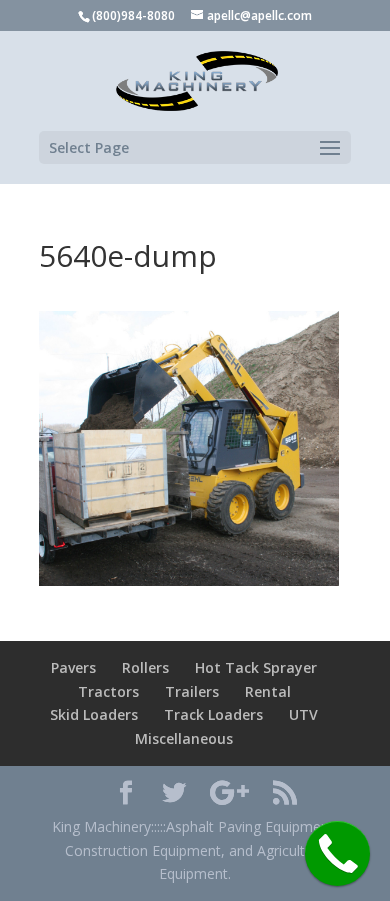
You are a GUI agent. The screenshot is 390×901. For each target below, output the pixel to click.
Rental (268, 691)
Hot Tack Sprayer (256, 667)
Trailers (192, 691)
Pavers (73, 667)
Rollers (145, 667)
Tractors (108, 691)
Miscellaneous (184, 738)
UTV (303, 714)
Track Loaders (213, 714)
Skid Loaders (94, 714)
